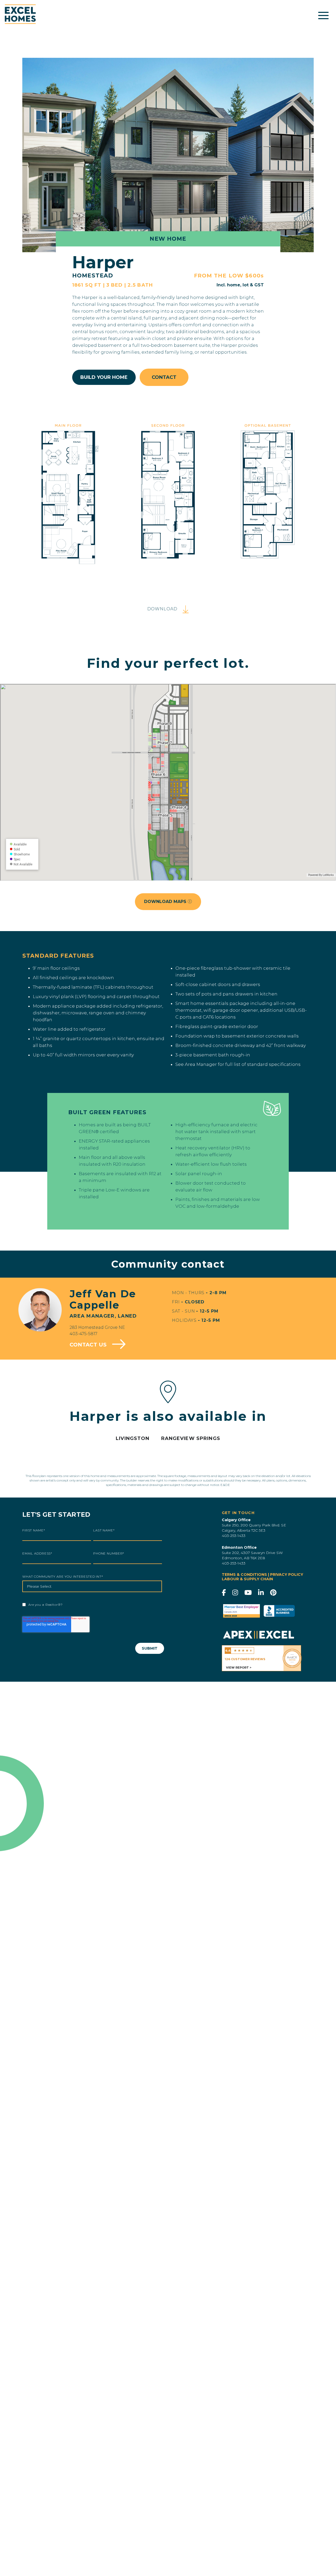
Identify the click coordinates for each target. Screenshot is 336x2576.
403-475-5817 (83, 1334)
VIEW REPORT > (239, 1668)
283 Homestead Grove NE (97, 1327)
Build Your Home (104, 377)
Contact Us (89, 1345)
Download (163, 609)
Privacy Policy (287, 1574)
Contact (164, 377)
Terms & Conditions (244, 1574)
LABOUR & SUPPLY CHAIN (247, 1579)
